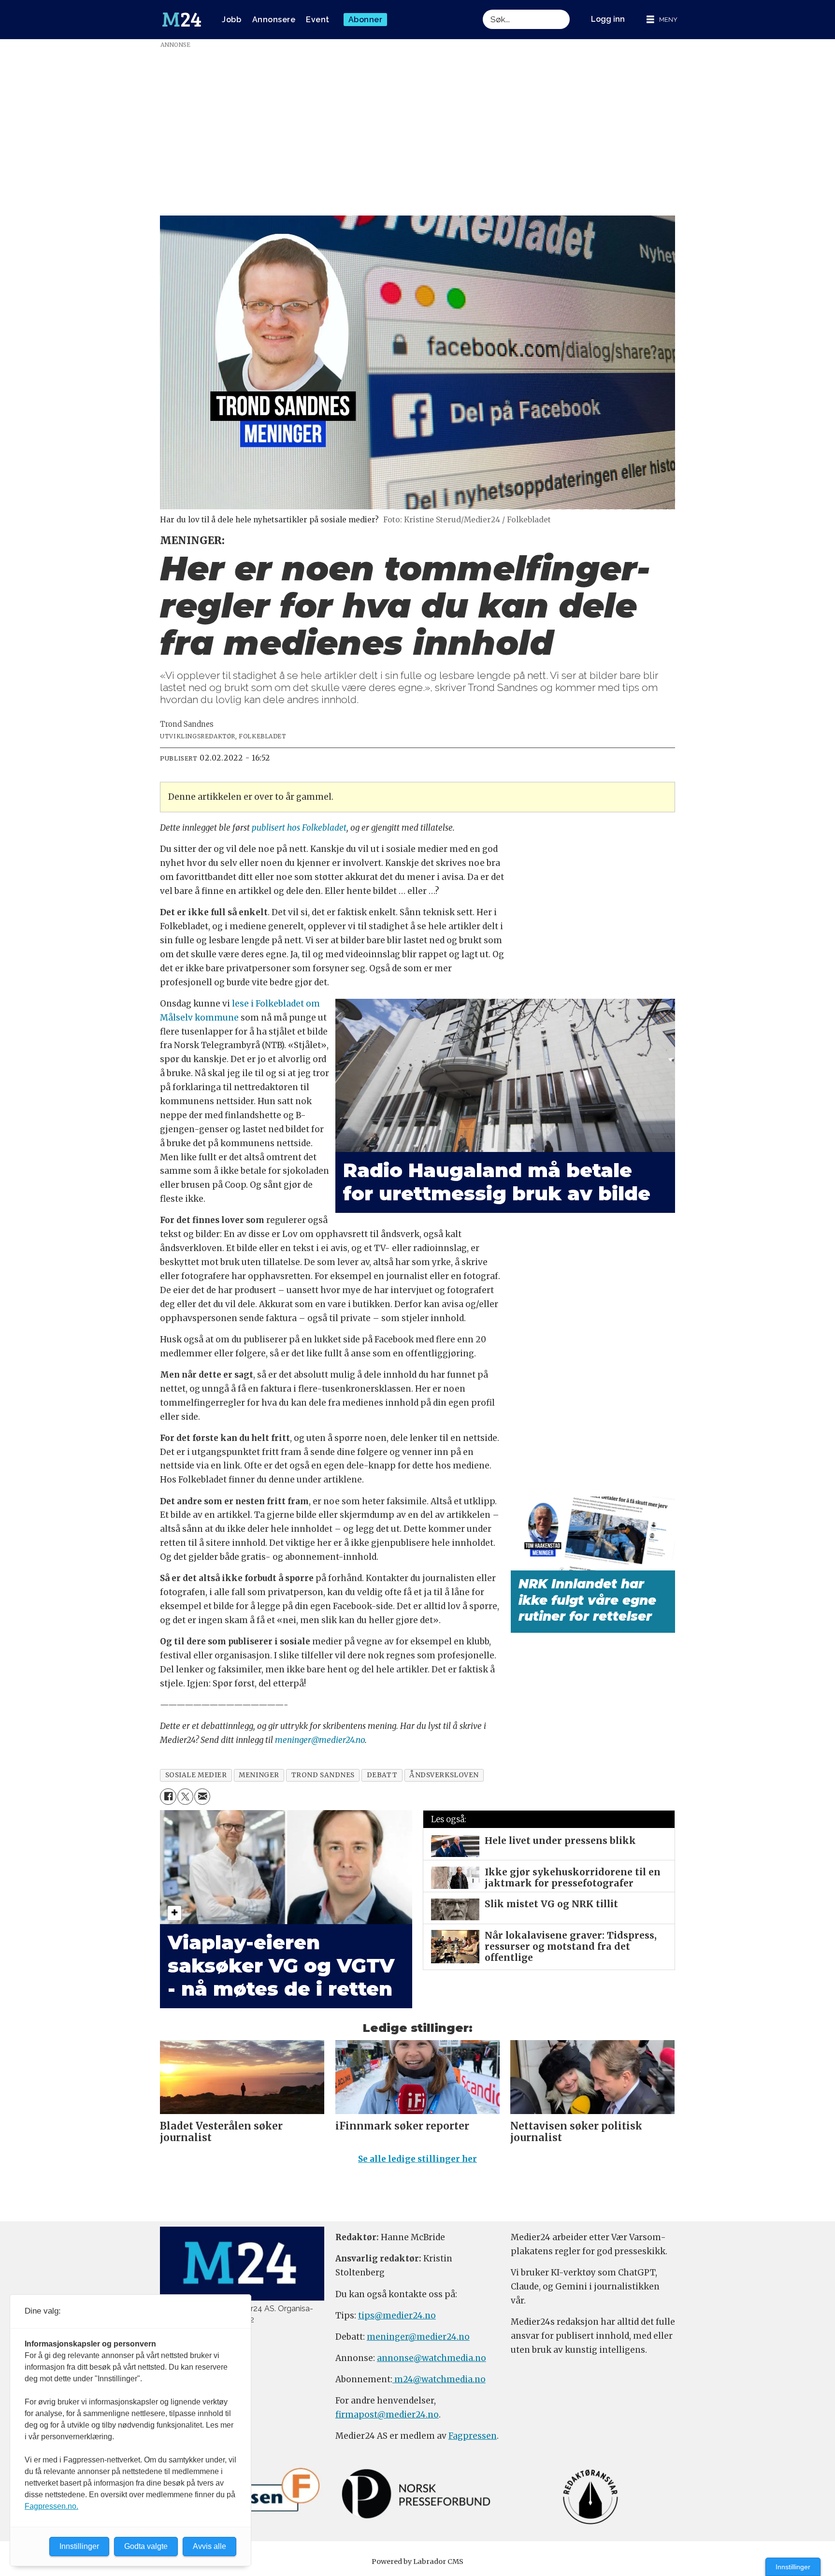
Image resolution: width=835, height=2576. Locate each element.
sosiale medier (196, 1775)
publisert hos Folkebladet (299, 828)
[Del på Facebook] (168, 1796)
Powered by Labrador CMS (417, 2562)
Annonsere (274, 20)
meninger (259, 1775)
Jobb (231, 20)
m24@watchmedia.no (439, 2379)
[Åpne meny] (662, 20)
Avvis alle (209, 2546)
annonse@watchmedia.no (432, 2358)
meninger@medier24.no (320, 1740)
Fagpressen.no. (51, 2506)
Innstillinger (793, 2567)
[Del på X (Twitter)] (185, 1796)
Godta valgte (146, 2546)
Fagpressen (473, 2436)
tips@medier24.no (397, 2316)
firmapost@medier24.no (387, 2415)
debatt (382, 1775)
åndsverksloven (444, 1775)
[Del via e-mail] (202, 1796)
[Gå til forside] (182, 20)
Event (318, 20)
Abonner (366, 20)
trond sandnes (323, 1775)
